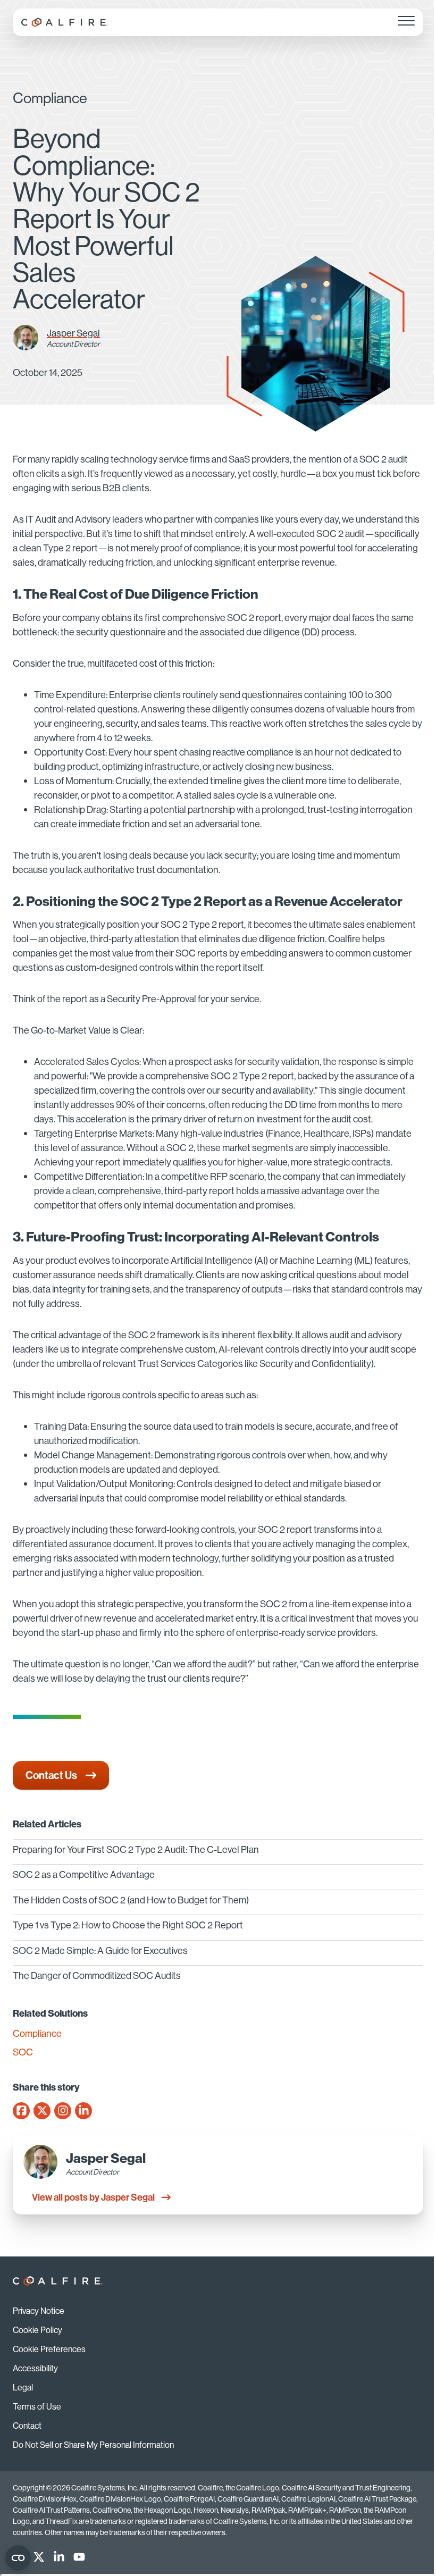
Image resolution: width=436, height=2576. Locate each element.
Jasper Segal (73, 333)
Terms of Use (37, 2406)
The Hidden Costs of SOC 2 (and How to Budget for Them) (131, 1900)
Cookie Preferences (49, 2349)
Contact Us (51, 1775)
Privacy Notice (39, 2311)
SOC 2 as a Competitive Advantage (84, 1874)
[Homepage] (65, 22)
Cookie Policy (37, 2330)
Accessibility (35, 2368)
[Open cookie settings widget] (18, 2558)
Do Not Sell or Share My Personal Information (93, 2445)
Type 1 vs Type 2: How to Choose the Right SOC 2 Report (128, 1925)
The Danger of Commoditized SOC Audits (97, 1975)
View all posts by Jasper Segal (93, 2197)
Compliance (37, 2034)
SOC (23, 2052)
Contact (27, 2426)
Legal (23, 2387)
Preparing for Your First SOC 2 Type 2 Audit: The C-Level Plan (136, 1849)
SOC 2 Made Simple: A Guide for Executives (100, 1950)
